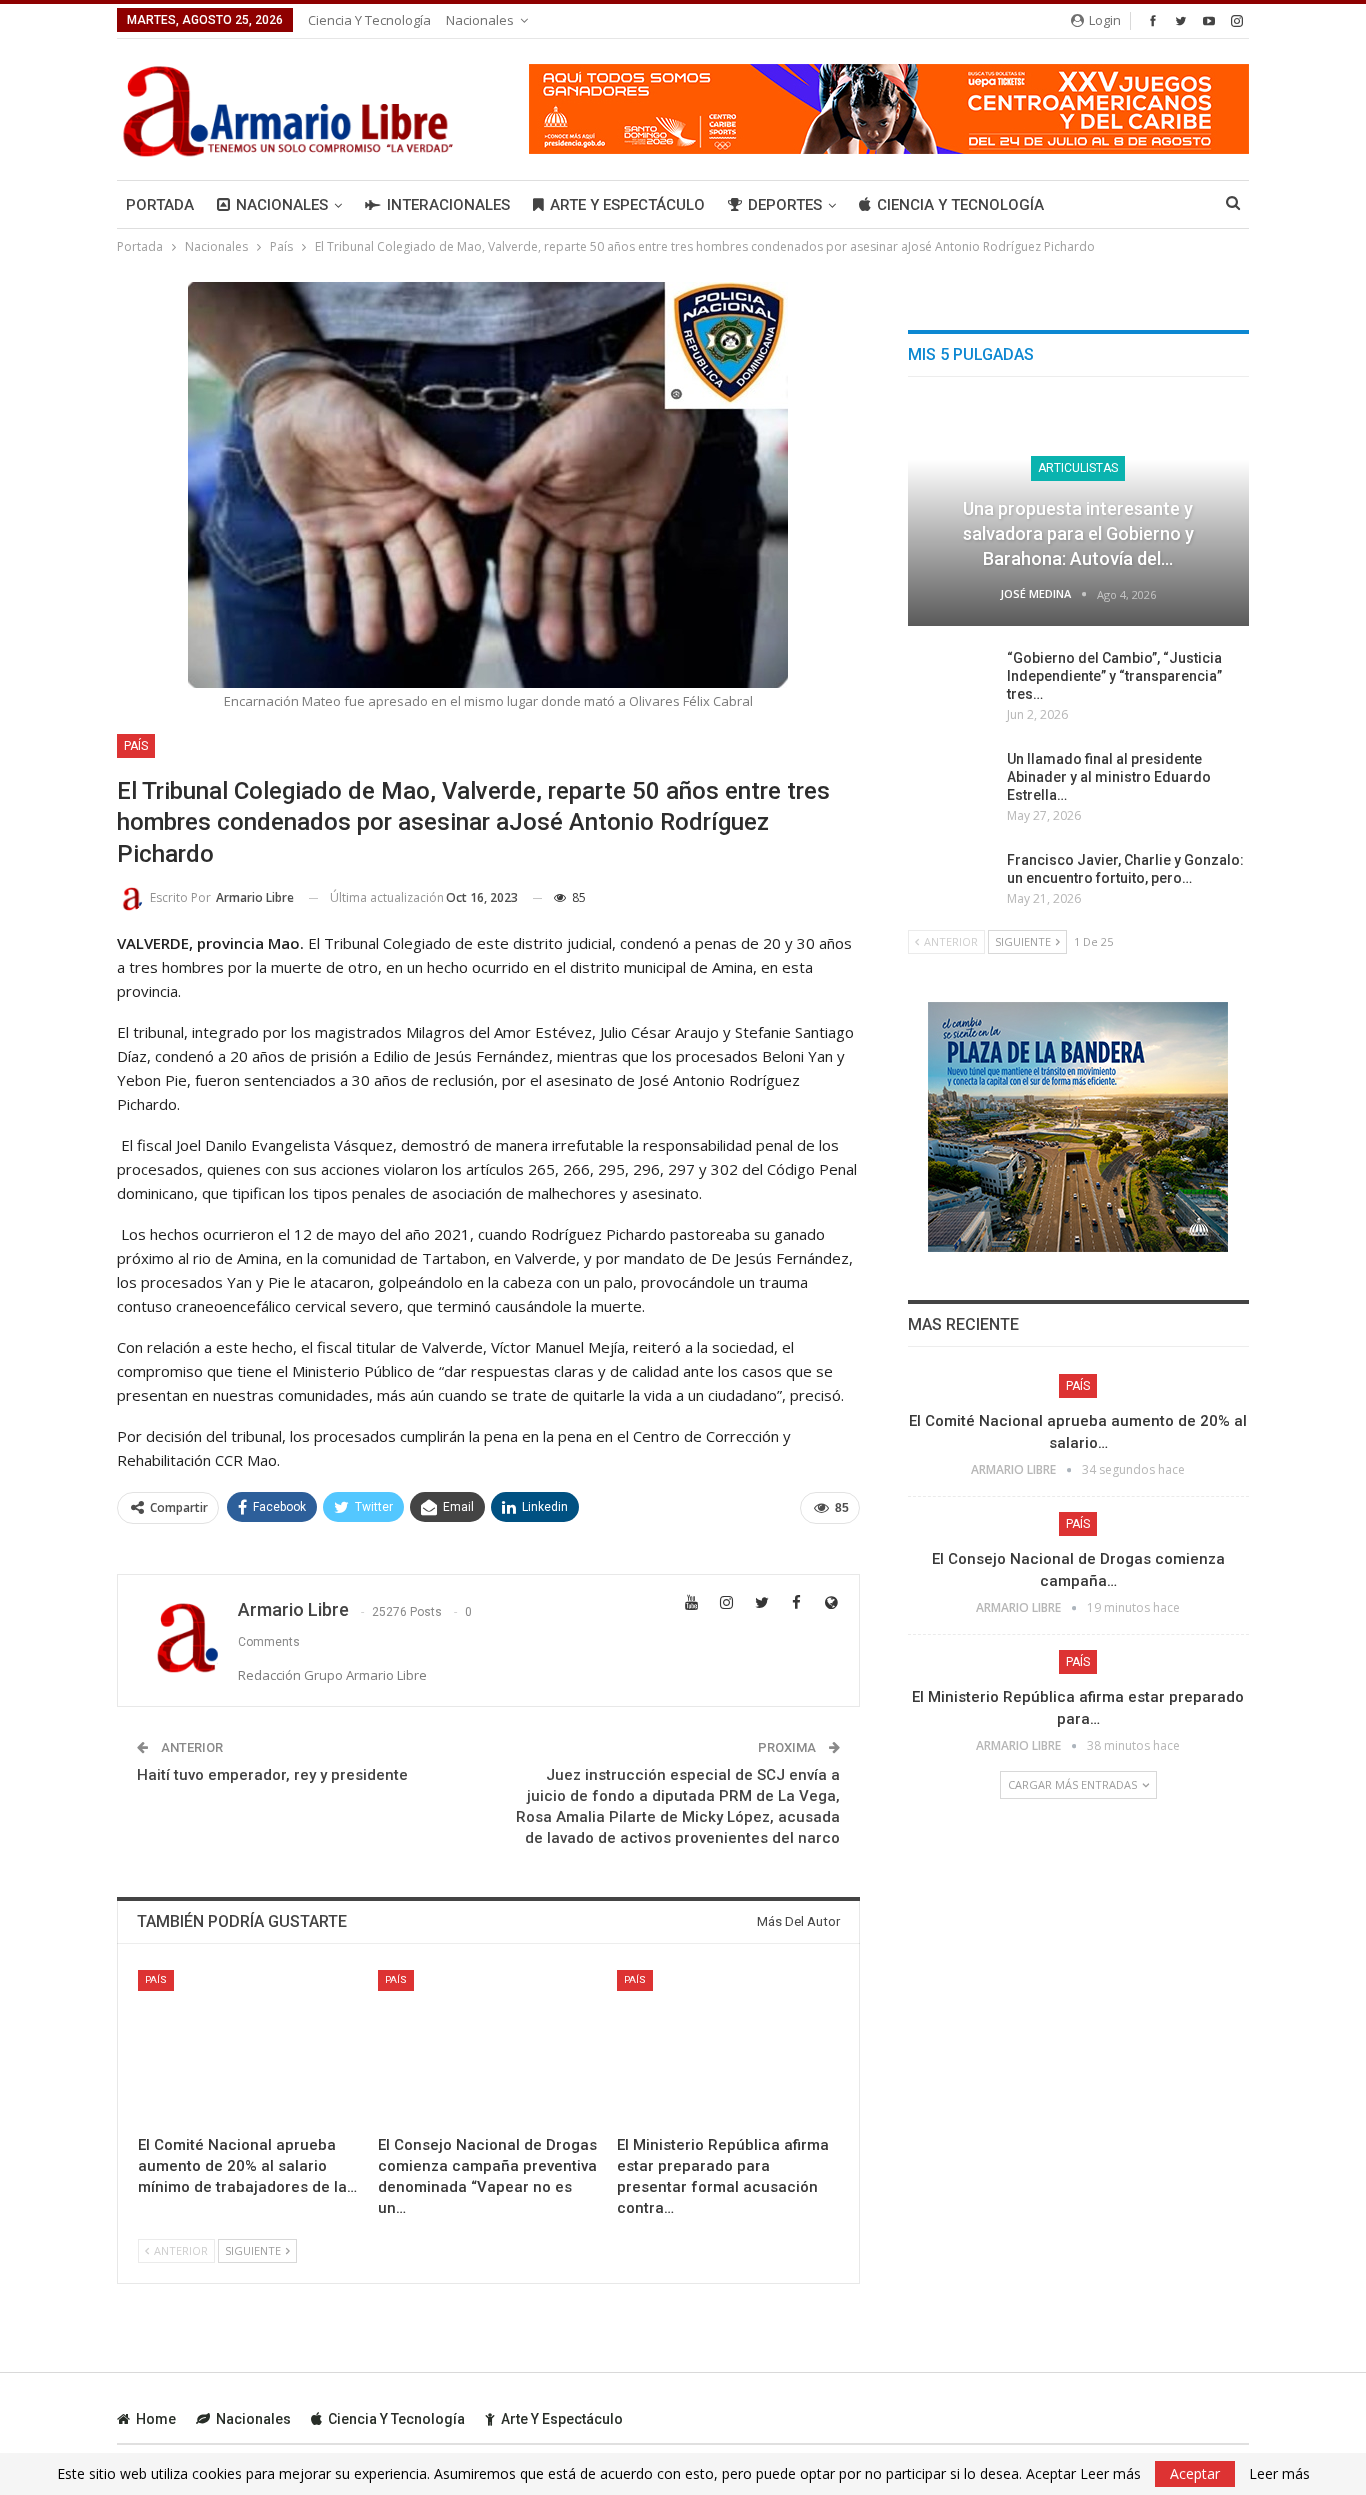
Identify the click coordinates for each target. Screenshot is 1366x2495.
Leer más (1279, 2474)
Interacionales (448, 205)
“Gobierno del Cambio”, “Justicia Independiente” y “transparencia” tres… (1114, 676)
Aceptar (1195, 2473)
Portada (160, 205)
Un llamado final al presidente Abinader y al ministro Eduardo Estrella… (1109, 777)
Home (156, 2419)
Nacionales (480, 20)
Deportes (785, 205)
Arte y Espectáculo (627, 205)
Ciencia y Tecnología (369, 20)
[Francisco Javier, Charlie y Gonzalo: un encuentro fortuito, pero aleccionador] (951, 883)
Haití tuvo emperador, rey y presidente (272, 1775)
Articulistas (1078, 468)
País (136, 746)
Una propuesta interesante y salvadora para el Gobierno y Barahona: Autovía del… (1078, 533)
